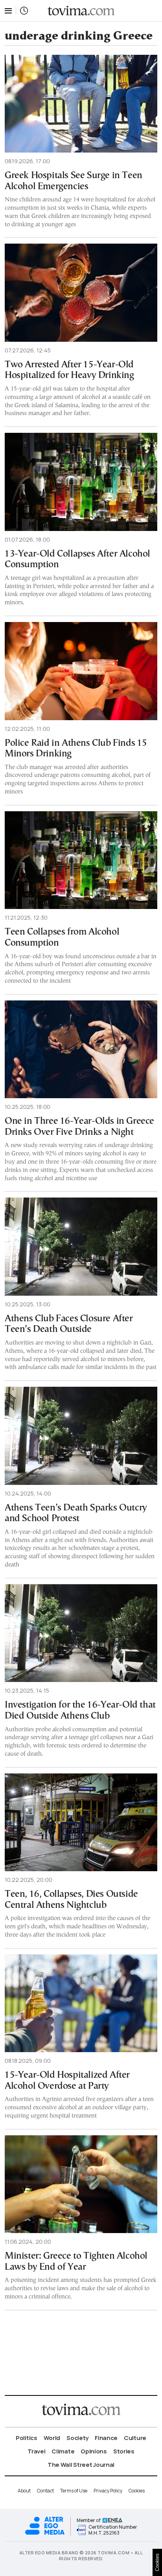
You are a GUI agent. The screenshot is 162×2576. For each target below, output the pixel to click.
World (52, 2438)
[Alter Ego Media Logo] (45, 2534)
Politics (27, 2438)
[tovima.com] (81, 11)
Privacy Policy (108, 2491)
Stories (124, 2451)
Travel (36, 2451)
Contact (45, 2491)
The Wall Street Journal (81, 2465)
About (24, 2491)
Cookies (137, 2491)
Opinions (94, 2451)
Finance (106, 2438)
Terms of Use (74, 2491)
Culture (135, 2438)
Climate (63, 2451)
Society (77, 2438)
